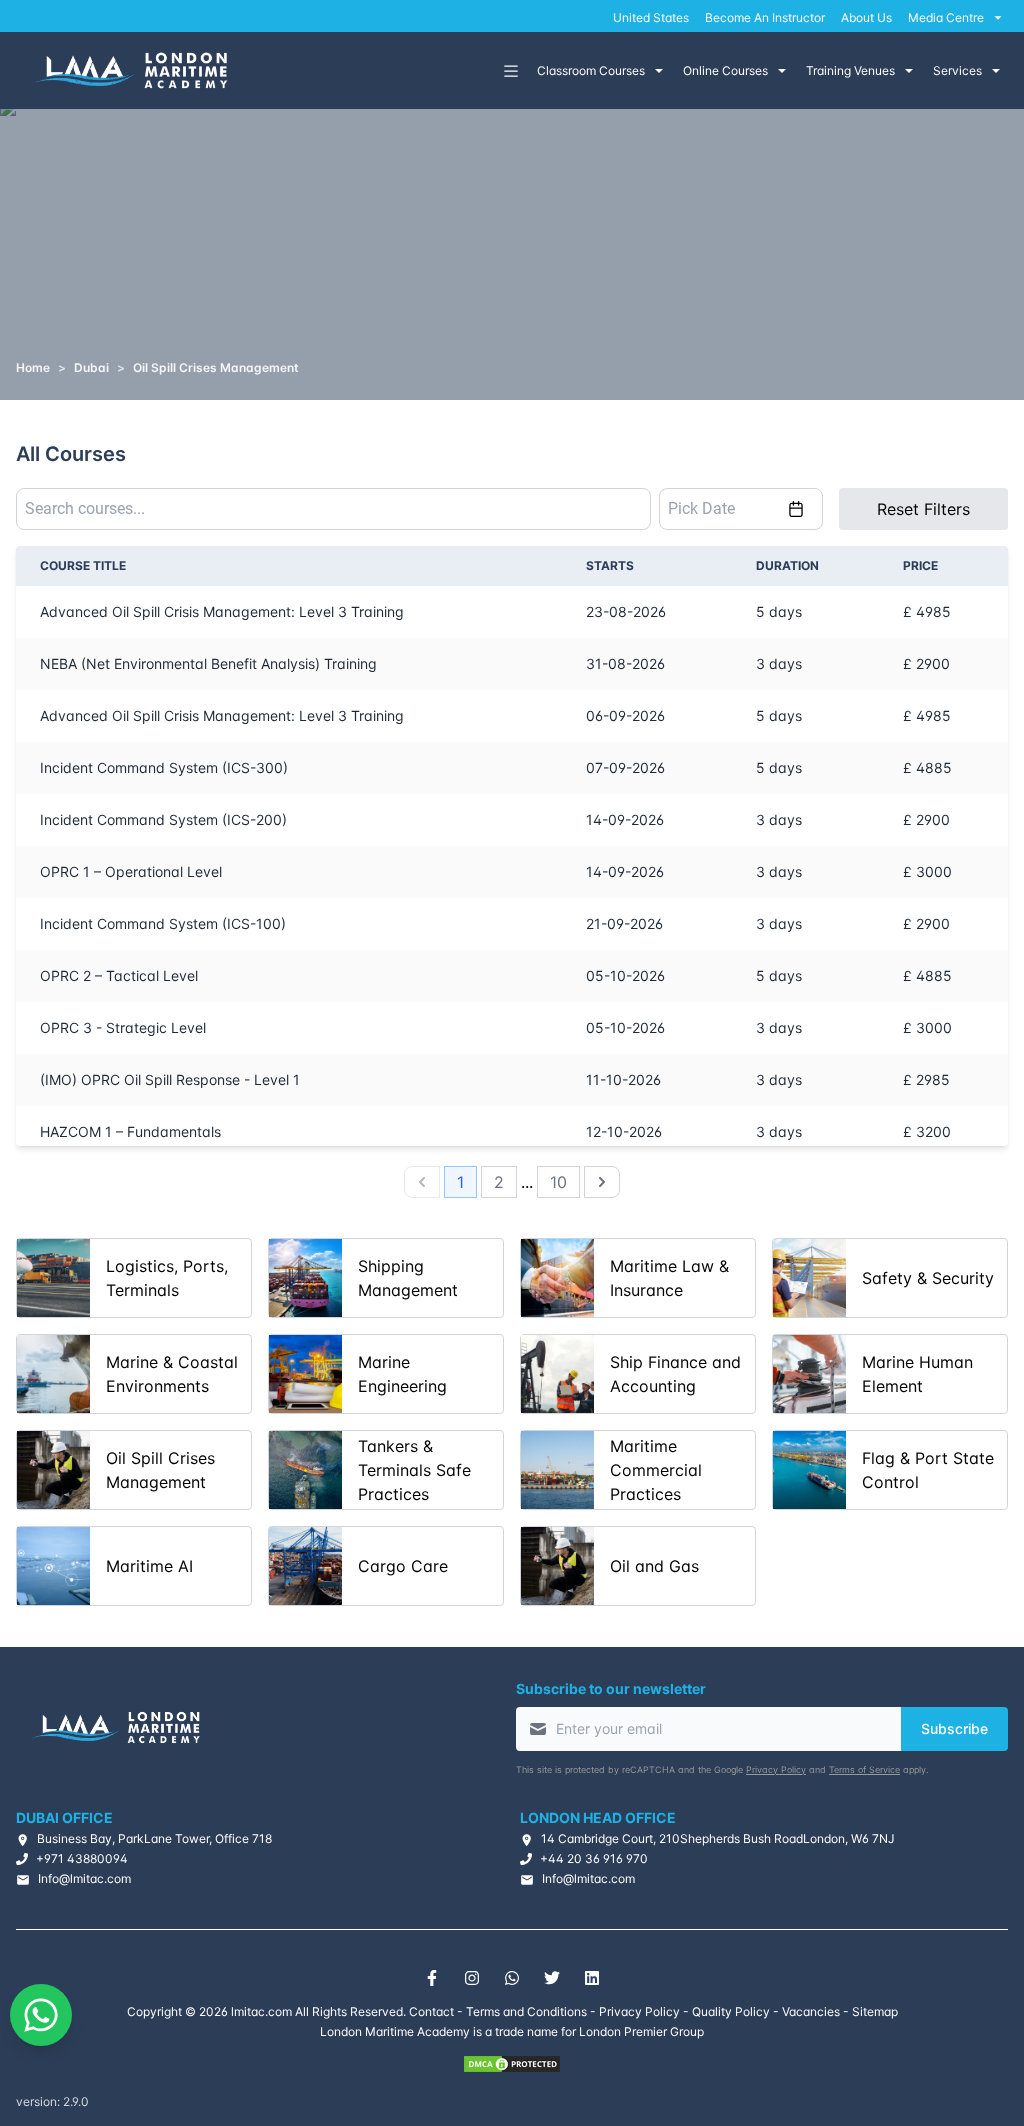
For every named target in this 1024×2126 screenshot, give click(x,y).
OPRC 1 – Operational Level (131, 871)
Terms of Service (864, 1769)
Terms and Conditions (526, 2011)
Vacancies (811, 2011)
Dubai (91, 367)
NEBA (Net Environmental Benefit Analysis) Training (208, 663)
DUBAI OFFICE (64, 1817)
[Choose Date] (796, 509)
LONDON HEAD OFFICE (598, 1817)
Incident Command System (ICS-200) (163, 819)
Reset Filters (923, 509)
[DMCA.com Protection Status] (512, 2064)
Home (33, 367)
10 (558, 1182)
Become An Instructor (765, 17)
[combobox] (333, 509)
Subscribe (954, 1728)
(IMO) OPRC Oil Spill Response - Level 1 (170, 1079)
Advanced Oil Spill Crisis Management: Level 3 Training (222, 611)
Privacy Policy (776, 1769)
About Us (866, 17)
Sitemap (875, 2011)
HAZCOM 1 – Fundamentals (130, 1131)
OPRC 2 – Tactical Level (119, 975)
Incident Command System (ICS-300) (164, 767)
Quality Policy (731, 2011)
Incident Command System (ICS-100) (163, 923)
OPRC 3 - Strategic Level (123, 1027)
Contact (431, 2011)
